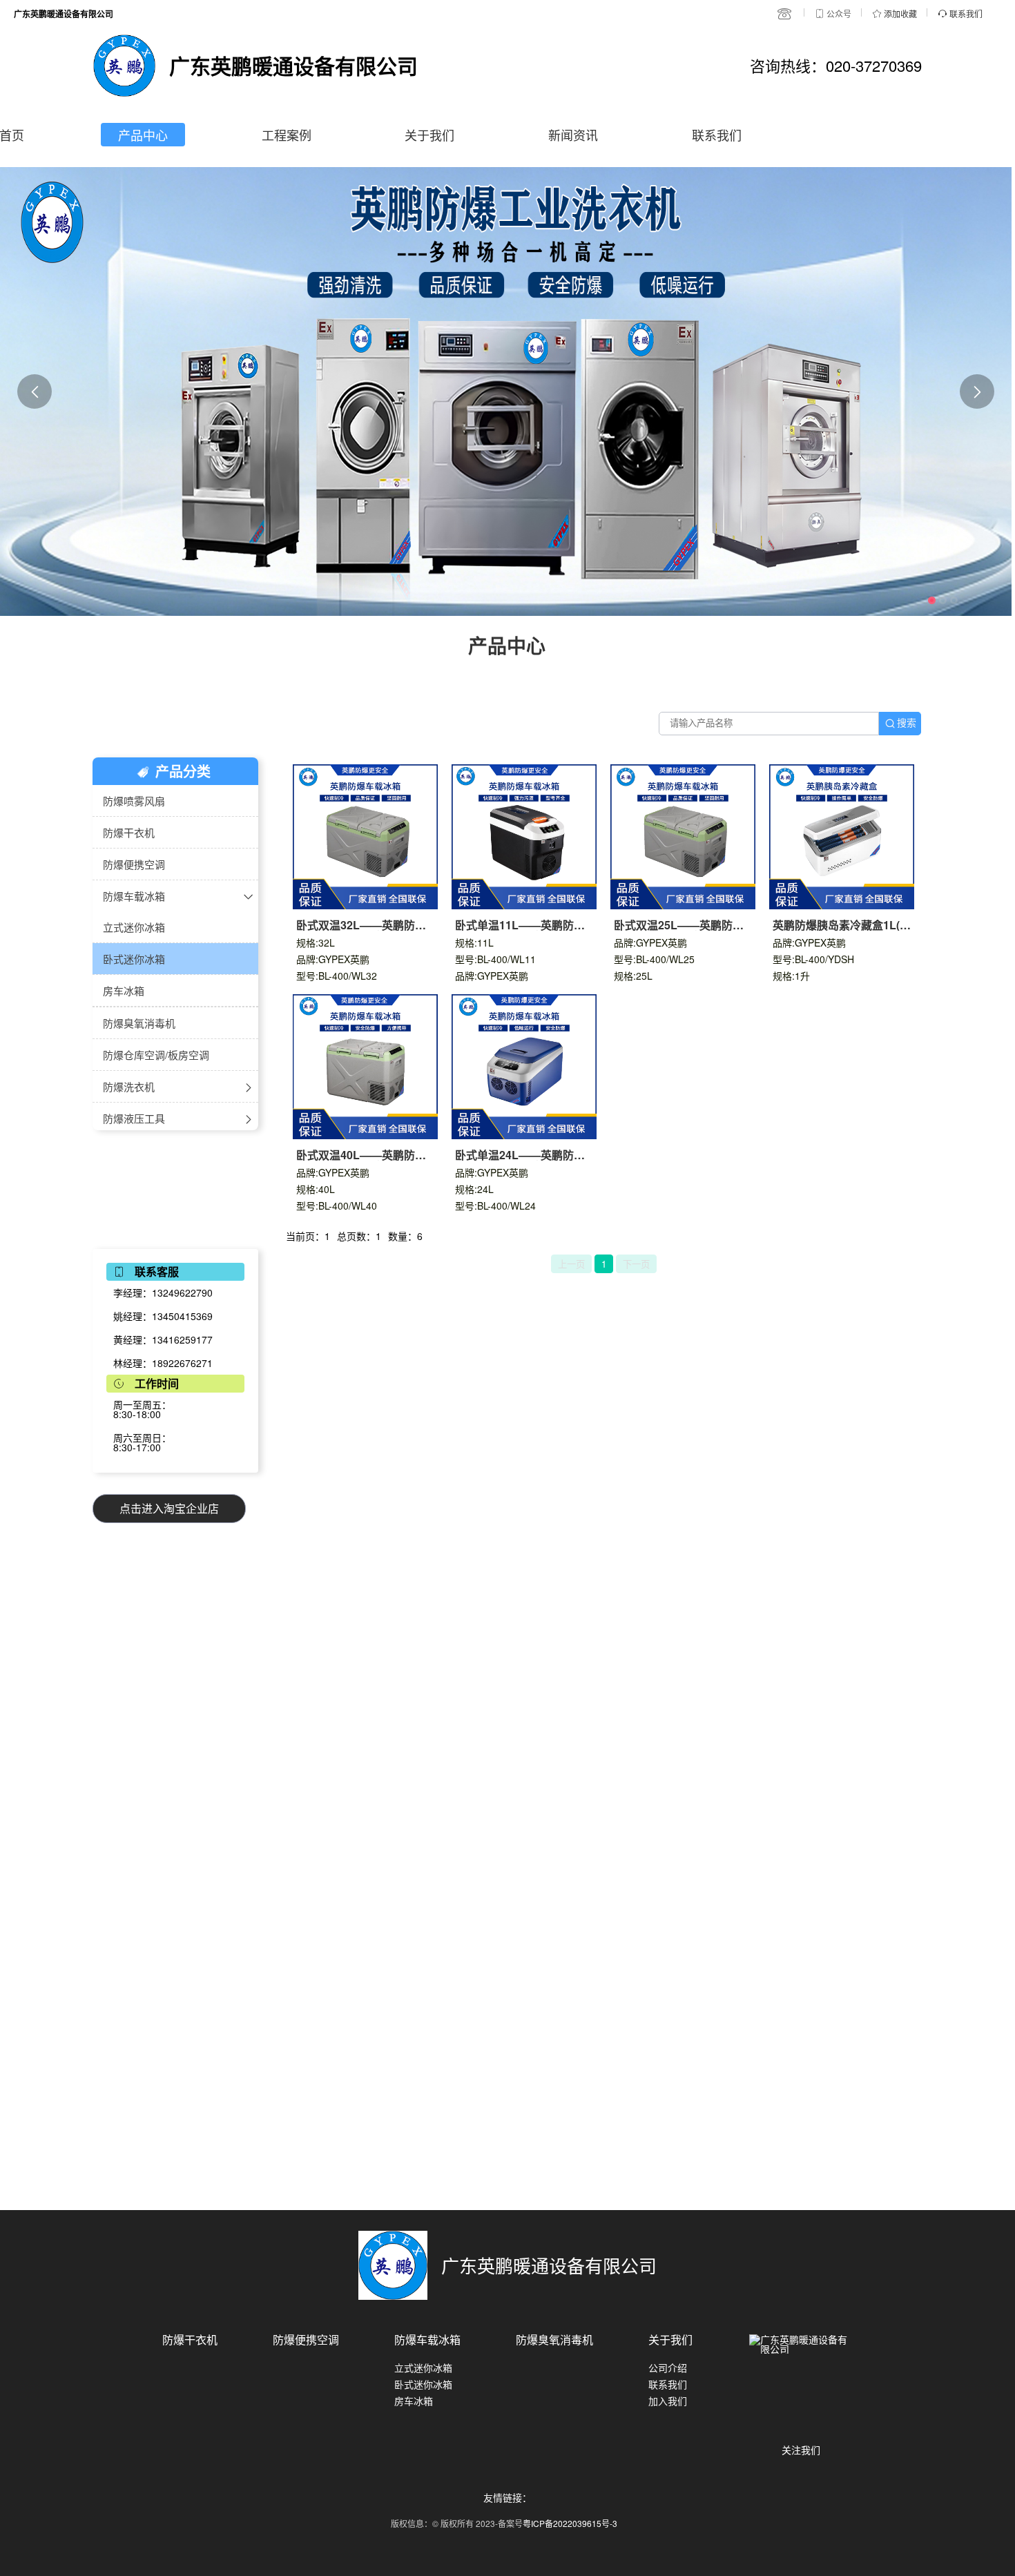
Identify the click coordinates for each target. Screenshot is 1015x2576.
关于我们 (429, 135)
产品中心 (143, 135)
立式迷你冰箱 (423, 2367)
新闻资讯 (573, 135)
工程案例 (287, 135)
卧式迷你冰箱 (423, 2384)
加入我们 (668, 2401)
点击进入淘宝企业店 (169, 1508)
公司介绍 (668, 2367)
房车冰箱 (414, 2401)
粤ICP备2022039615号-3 (570, 2523)
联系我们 (717, 135)
